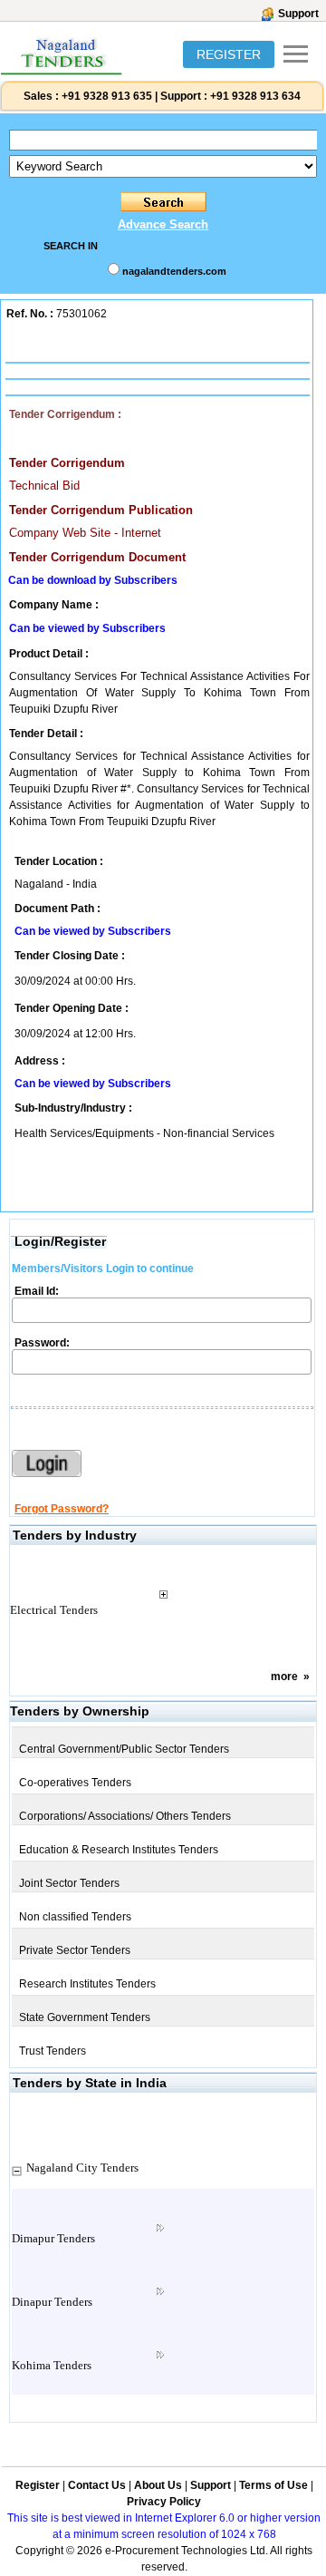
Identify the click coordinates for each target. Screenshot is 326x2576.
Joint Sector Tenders (69, 1883)
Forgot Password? (62, 1509)
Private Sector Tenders (75, 1950)
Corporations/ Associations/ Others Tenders (125, 1816)
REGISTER (229, 54)
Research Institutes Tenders (87, 1984)
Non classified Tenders (75, 1917)
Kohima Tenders (52, 2365)
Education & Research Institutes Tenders (119, 1850)
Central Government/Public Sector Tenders (124, 1749)
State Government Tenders (85, 2017)
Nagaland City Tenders (82, 2168)
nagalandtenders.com (174, 271)
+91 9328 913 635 (105, 96)
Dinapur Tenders (52, 2302)
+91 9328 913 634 (255, 96)
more (284, 1677)
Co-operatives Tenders (75, 1783)
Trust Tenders (53, 2051)
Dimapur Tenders (53, 2238)
